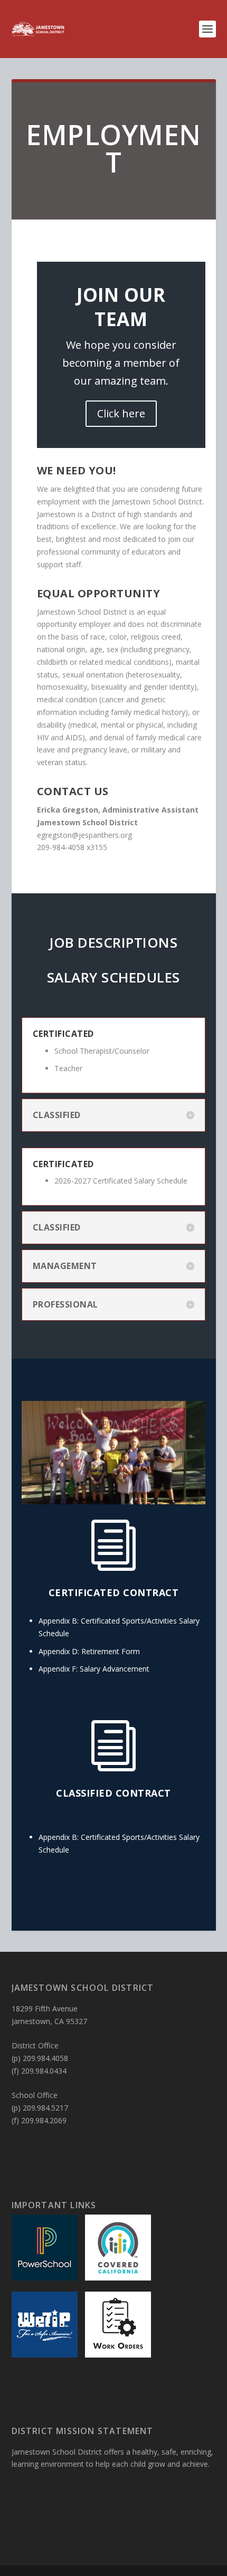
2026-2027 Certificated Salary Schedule (121, 1181)
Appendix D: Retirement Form (89, 1651)
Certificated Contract (114, 1592)
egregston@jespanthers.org (84, 835)
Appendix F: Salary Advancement (94, 1669)
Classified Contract (113, 1793)
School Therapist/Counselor (102, 1051)
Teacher (68, 1068)
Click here (121, 413)
